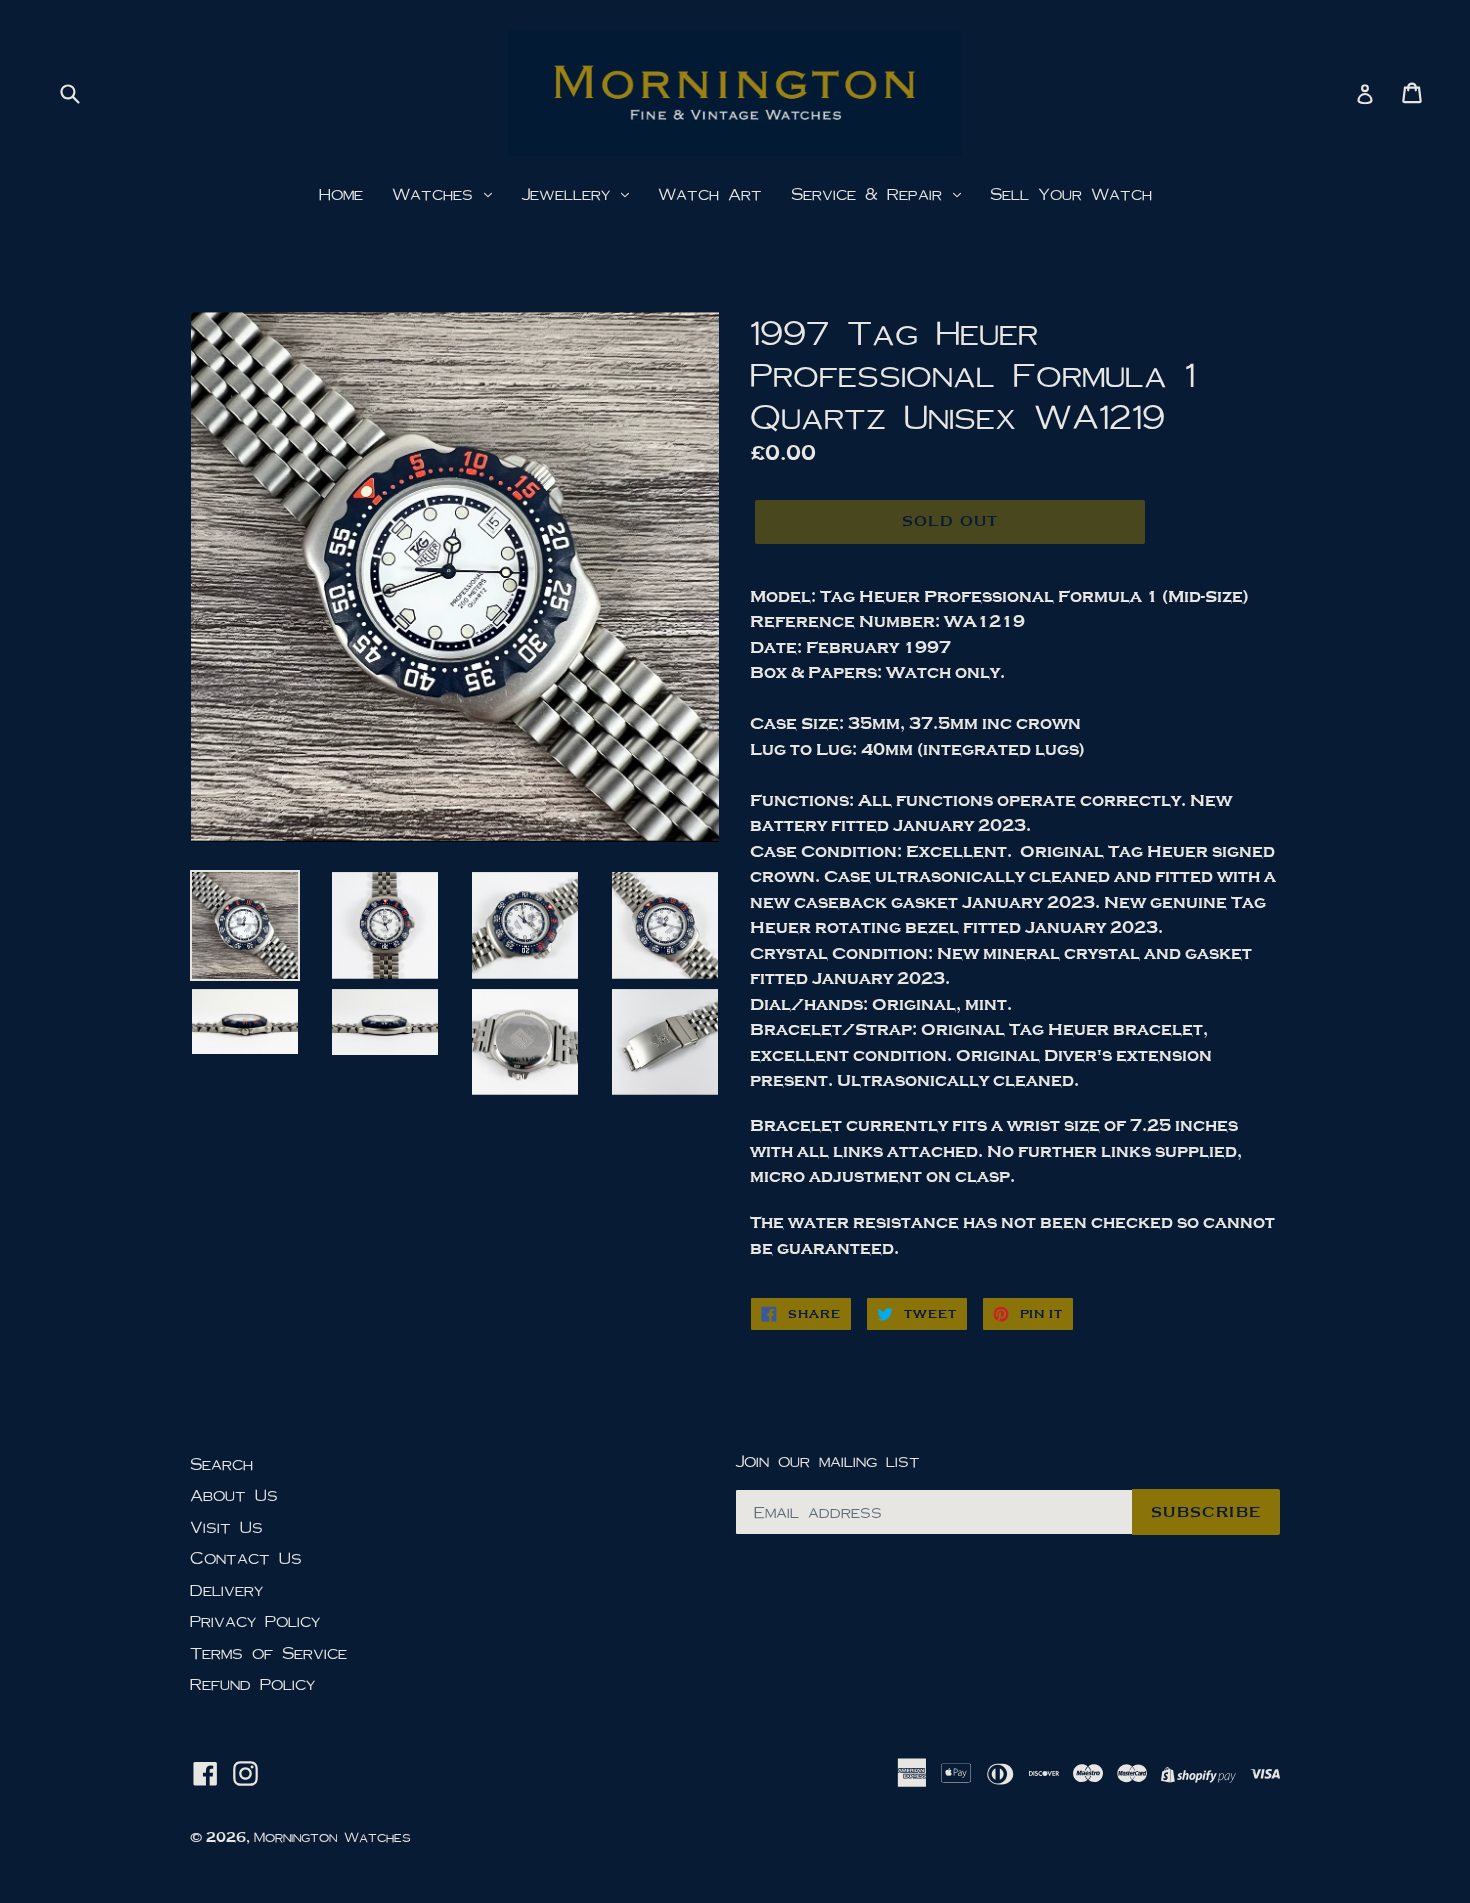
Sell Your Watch (1071, 193)
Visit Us (226, 1526)
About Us (234, 1494)
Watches (437, 193)
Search (221, 1463)
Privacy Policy (255, 1620)
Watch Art (710, 193)
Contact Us (246, 1557)
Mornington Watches (332, 1837)
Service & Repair (871, 193)
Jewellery (570, 193)
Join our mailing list (827, 1460)
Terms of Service (268, 1652)
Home (341, 193)
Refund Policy (252, 1683)
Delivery (226, 1589)
